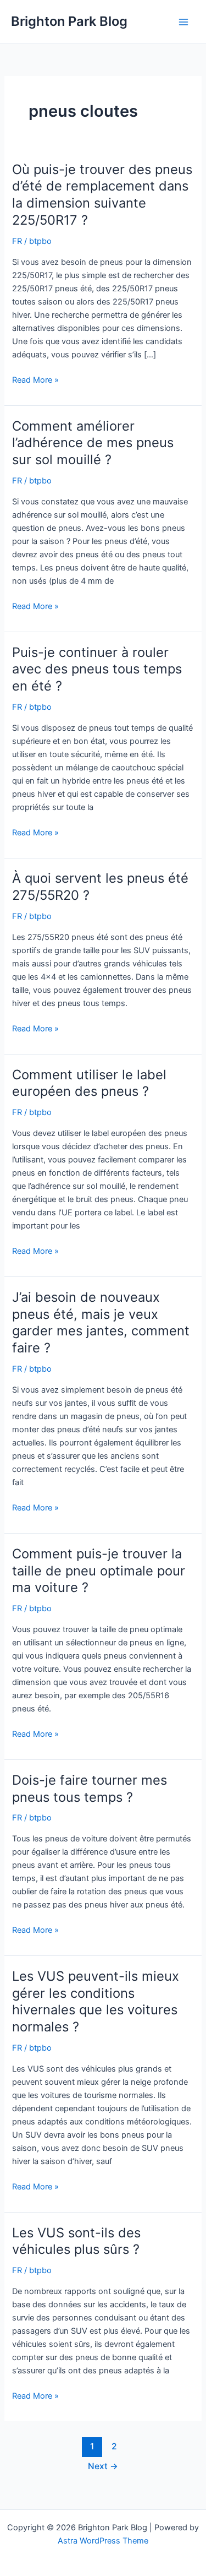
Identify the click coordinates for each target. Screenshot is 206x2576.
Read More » (35, 381)
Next (103, 2466)
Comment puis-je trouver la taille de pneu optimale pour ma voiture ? (99, 1571)
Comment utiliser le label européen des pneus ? (89, 1083)
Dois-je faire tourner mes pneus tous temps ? (90, 1789)
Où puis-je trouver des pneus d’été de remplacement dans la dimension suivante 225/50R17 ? (102, 195)
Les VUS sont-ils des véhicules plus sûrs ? (76, 2241)
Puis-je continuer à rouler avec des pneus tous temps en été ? (97, 669)
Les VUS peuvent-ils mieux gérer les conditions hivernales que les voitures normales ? (96, 2001)
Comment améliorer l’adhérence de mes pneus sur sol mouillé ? (93, 443)
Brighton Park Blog (69, 21)
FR (17, 241)
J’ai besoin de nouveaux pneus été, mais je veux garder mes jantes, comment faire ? (101, 1322)
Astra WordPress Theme (103, 2541)
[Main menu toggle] (183, 22)
